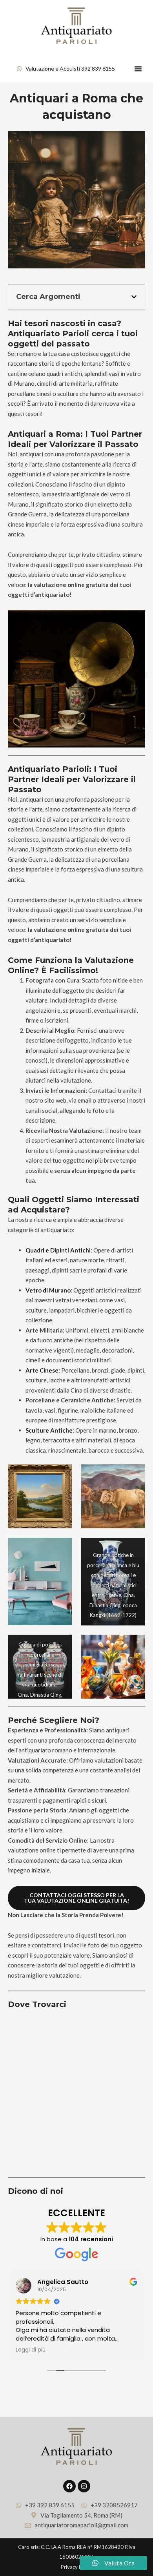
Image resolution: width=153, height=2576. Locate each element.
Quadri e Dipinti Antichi (58, 1250)
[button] (138, 69)
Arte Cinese (42, 1370)
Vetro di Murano (48, 1290)
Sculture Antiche (49, 1430)
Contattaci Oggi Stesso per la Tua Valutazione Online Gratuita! (76, 1898)
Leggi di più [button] (31, 2350)
